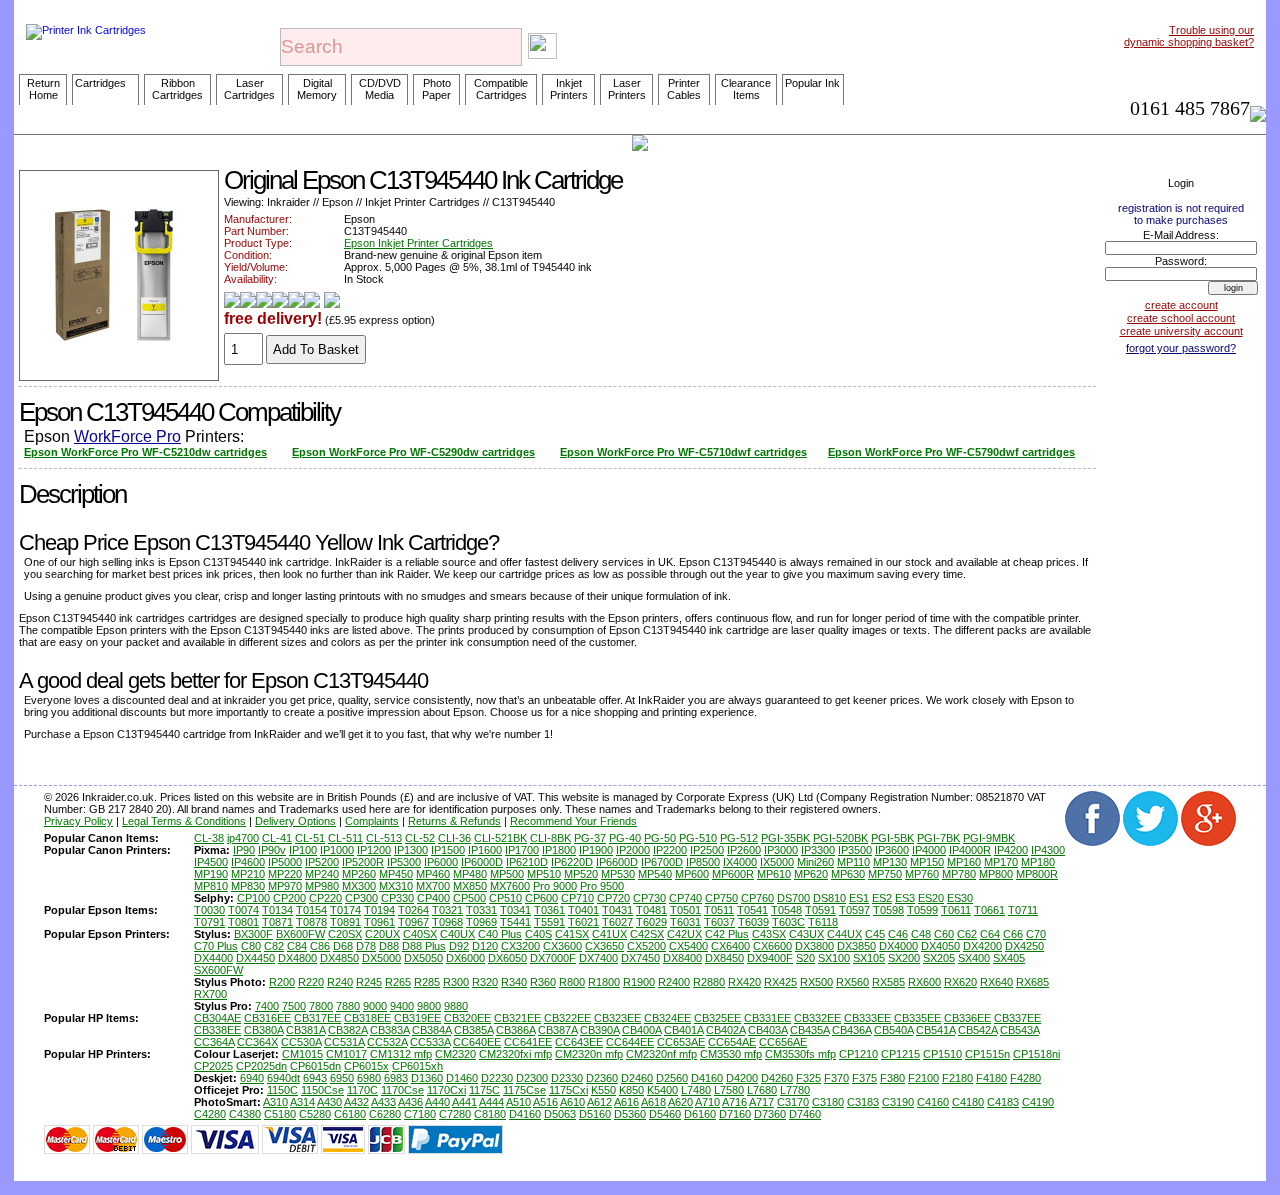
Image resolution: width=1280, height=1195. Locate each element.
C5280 (315, 1114)
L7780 (795, 1090)
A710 (707, 1102)
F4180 (991, 1078)
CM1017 (346, 1054)
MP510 (544, 874)
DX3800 (814, 946)
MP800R (1037, 874)
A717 (761, 1102)
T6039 (753, 922)
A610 (572, 1102)
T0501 (685, 910)
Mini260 (815, 862)
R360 (543, 982)
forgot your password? (1181, 348)
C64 (990, 934)
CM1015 (302, 1054)
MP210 (248, 874)
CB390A (599, 1030)
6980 (369, 1078)
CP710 (577, 898)
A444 (491, 1102)
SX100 (834, 958)
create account (1181, 305)
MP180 (1038, 862)
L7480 (696, 1090)
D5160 (595, 1114)
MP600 (692, 874)
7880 (348, 1006)
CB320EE (467, 1018)
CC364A (214, 1042)
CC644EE (630, 1042)
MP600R (733, 874)
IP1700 (522, 850)
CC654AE (732, 1042)
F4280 (1025, 1078)
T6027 (617, 922)
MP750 (885, 874)
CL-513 (384, 838)
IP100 (303, 850)
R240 (340, 982)
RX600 (924, 982)
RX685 (1032, 982)
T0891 (345, 922)
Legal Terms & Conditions (184, 821)
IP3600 (892, 850)
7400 (267, 1006)
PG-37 (590, 838)
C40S (538, 934)
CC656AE (783, 1042)
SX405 (1009, 958)
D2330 (567, 1078)
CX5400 (688, 946)
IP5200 (322, 862)
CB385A (473, 1030)
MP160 (964, 862)
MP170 (1001, 862)
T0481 (651, 910)
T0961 (379, 922)
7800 (321, 1006)
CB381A (305, 1030)
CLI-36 (454, 838)
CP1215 (900, 1054)
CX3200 (520, 946)
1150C (282, 1090)
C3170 (793, 1102)
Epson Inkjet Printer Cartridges (418, 243)
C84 (297, 946)
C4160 (933, 1102)
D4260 (777, 1078)
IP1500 (448, 850)
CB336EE (967, 1018)
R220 (311, 982)
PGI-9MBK (989, 838)
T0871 (277, 922)
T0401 (583, 910)
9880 (456, 1006)
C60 (944, 934)
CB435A (809, 1030)
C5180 (280, 1114)
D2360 (602, 1078)
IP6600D (617, 862)
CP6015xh (417, 1066)
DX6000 (465, 958)
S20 (805, 958)
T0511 (719, 910)
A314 (302, 1102)
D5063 (560, 1114)
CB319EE (417, 1018)
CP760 (757, 898)
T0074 (243, 910)
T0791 (209, 922)
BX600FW (300, 934)
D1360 (427, 1078)
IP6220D (572, 862)
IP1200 (374, 850)
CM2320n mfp (589, 1054)
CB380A (263, 1030)
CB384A (431, 1030)
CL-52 (420, 838)
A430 (329, 1102)
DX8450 (724, 958)
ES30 (960, 898)
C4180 (968, 1102)
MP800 (996, 874)
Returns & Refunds (454, 821)
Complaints (372, 821)
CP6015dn (315, 1066)
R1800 (604, 982)
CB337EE (1017, 1018)
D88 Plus (424, 946)
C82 (274, 946)
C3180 (828, 1102)
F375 (864, 1078)
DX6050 (507, 958)
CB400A (641, 1030)
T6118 (823, 922)
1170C (362, 1090)
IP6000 (441, 862)
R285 (427, 982)
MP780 (959, 874)
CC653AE (681, 1042)
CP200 (289, 898)
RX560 (852, 982)
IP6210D (527, 862)
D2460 (637, 1078)
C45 (875, 934)
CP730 (649, 898)
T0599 (922, 910)
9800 (429, 1006)
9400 (402, 1006)
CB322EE (567, 1018)
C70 (1036, 934)
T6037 (719, 922)
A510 (518, 1102)
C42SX (647, 934)
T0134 (277, 910)
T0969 (481, 922)
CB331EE (767, 1018)
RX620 (960, 982)
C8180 (490, 1114)
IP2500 (707, 850)
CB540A (893, 1030)
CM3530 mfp (731, 1054)
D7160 (735, 1114)
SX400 (974, 958)
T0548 (786, 910)
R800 (572, 982)
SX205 (939, 958)
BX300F (253, 934)
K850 (631, 1090)
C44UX (844, 934)
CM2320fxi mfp (515, 1054)
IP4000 (929, 850)
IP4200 (1011, 850)
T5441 (515, 922)
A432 (356, 1102)
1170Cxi (446, 1090)
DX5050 (423, 958)
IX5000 (777, 862)
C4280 (210, 1114)
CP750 (721, 898)
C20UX (382, 934)
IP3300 (818, 850)
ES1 (859, 898)
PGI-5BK (892, 838)
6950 (342, 1078)
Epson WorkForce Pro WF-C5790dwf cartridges (951, 452)
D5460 (665, 1114)
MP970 (285, 886)
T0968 (447, 922)
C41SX (572, 934)
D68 (343, 946)
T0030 (209, 910)
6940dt (283, 1078)
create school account (1181, 318)
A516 (545, 1102)
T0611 (956, 910)
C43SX (769, 934)
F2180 (957, 1078)
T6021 (583, 922)
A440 (437, 1102)
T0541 (752, 910)
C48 (921, 934)
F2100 (923, 1078)
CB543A (1019, 1030)
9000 (375, 1006)
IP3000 (781, 850)
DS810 (829, 898)
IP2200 (670, 850)
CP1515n (987, 1054)
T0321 (447, 910)
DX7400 (598, 958)
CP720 (613, 898)
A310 (275, 1102)
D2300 (532, 1078)
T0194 (379, 910)
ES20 (931, 898)
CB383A (389, 1030)
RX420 (744, 982)
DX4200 (982, 946)
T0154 (311, 910)
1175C (484, 1090)
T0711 (1023, 910)
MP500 (507, 874)
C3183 (863, 1102)
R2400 (674, 982)
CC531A (344, 1042)
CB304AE (217, 1018)
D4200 (742, 1078)
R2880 (709, 982)
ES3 (905, 898)
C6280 (385, 1114)
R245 (369, 982)
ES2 (882, 898)
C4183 (1003, 1102)
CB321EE (517, 1018)
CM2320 (455, 1054)
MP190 (211, 874)
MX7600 (510, 886)
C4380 (245, 1114)
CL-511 (345, 838)
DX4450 (255, 958)
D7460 (805, 1114)
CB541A (935, 1030)
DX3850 (856, 946)
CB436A (851, 1030)
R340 (514, 982)
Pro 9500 (602, 886)
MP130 (890, 862)
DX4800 (297, 958)
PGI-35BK (785, 838)
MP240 (322, 874)
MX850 (470, 886)
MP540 (655, 874)
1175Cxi (568, 1090)
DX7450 (640, 958)
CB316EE (267, 1018)
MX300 (359, 886)
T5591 (549, 922)
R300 (456, 982)
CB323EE (617, 1018)
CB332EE (817, 1018)
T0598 (888, 910)
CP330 (397, 898)
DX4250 (1024, 946)
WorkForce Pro (127, 436)
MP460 (433, 874)
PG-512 (739, 838)
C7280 (455, 1114)
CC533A (430, 1042)
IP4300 (1048, 850)
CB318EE (367, 1018)
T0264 (413, 910)
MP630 (848, 874)
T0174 (345, 910)
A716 (734, 1102)
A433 (383, 1102)
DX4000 (898, 946)
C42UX (684, 934)
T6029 (651, 922)
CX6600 (772, 946)
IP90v (272, 850)
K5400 (662, 1090)
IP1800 (559, 850)
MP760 (922, 874)
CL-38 (209, 838)
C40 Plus (500, 934)
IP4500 (211, 862)
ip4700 (243, 838)
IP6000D (482, 862)
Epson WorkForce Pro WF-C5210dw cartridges (145, 452)
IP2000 (633, 850)
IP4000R (970, 850)
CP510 (505, 898)
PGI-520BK (840, 838)
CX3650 (604, 946)
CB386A (515, 1030)
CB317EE (317, 1018)
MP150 (927, 862)
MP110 (853, 862)
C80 (251, 946)
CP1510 (942, 1054)
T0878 (311, 922)
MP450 (396, 874)
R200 (282, 982)
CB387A (557, 1030)
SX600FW (218, 970)
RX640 (996, 982)
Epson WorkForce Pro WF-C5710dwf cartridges (683, 452)
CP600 (541, 898)
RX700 (210, 994)
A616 (626, 1102)
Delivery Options (295, 821)
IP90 (244, 850)
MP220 (285, 874)
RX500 (816, 982)
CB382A (347, 1030)
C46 (898, 934)
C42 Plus (727, 934)
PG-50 (660, 838)
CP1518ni (1036, 1054)
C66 (1013, 934)
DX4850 (339, 958)
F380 (892, 1078)
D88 (389, 946)
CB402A (725, 1030)
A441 (464, 1102)
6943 (315, 1078)
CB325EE (717, 1018)
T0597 (854, 910)
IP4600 (248, 862)
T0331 (481, 910)
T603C (788, 922)
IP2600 (744, 850)
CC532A (387, 1042)
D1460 (462, 1078)
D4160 (707, 1078)
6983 (396, 1078)
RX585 (888, 982)
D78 (366, 946)
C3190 (898, 1102)
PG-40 (625, 838)
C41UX (609, 934)
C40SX (420, 934)
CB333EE (867, 1018)
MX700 (433, 886)
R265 (398, 982)
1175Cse (524, 1090)
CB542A (977, 1030)
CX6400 (730, 946)
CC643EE (579, 1042)
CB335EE (917, 1018)
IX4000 (740, 862)
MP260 (359, 874)
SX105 (869, 958)
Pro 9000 (555, 886)
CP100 (253, 898)
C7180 (420, 1114)
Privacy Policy (78, 821)
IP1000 (337, 850)
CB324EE (667, 1018)
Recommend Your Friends (573, 821)
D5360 (630, 1114)
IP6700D (662, 862)
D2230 (497, 1078)
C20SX (345, 934)
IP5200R (363, 862)
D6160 (700, 1114)
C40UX (457, 934)
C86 (320, 946)
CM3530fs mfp (800, 1054)
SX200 (904, 958)
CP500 (469, 898)
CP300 (361, 898)
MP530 (618, 874)
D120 (485, 946)
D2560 (672, 1078)
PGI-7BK (938, 838)
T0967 (413, 922)
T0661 (989, 910)
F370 (836, 1078)
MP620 (811, 874)
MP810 (211, 886)
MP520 (581, 874)
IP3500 (855, 850)
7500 (294, 1006)
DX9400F (770, 958)
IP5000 (285, 862)
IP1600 (485, 850)
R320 (485, 982)
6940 (252, 1078)
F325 (808, 1078)
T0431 (617, 910)
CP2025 (213, 1066)
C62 (967, 934)
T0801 (243, 922)
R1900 (639, 982)
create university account (1181, 331)
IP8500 (703, 862)
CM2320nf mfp (661, 1054)
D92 (459, 946)
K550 (603, 1090)
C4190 (1038, 1102)
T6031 (685, 922)
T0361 (549, 910)
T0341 (515, 910)
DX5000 (381, 958)
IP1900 (596, 850)
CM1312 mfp (401, 1054)
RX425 (780, 982)
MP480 (470, 874)
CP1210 (858, 1054)
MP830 (248, 886)
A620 (680, 1102)
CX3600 (562, 946)
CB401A (683, 1030)
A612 (599, 1102)
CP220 (325, 898)
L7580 (729, 1090)
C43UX (806, 934)
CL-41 (277, 838)
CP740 (685, 898)
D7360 (770, 1114)
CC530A (301, 1042)
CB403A (767, 1030)
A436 (410, 1102)
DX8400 (682, 958)
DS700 (793, 898)
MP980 (322, 886)
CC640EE (477, 1042)
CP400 (433, 898)
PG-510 (698, 838)
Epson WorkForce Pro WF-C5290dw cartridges (413, 452)
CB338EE (217, 1030)
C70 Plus (216, 946)
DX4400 (213, 958)
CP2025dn (261, 1066)
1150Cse (322, 1090)
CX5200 (646, 946)
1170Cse (402, 1090)
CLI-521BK (500, 838)
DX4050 (940, 946)
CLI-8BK (550, 838)
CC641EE (528, 1042)
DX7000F (553, 958)
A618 (653, 1102)
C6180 (350, 1114)
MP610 (774, 874)
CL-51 (310, 838)
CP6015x (366, 1066)
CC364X (257, 1042)
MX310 (396, 886)
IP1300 (411, 850)
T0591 (820, 910)
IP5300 (404, 862)
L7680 (762, 1090)
